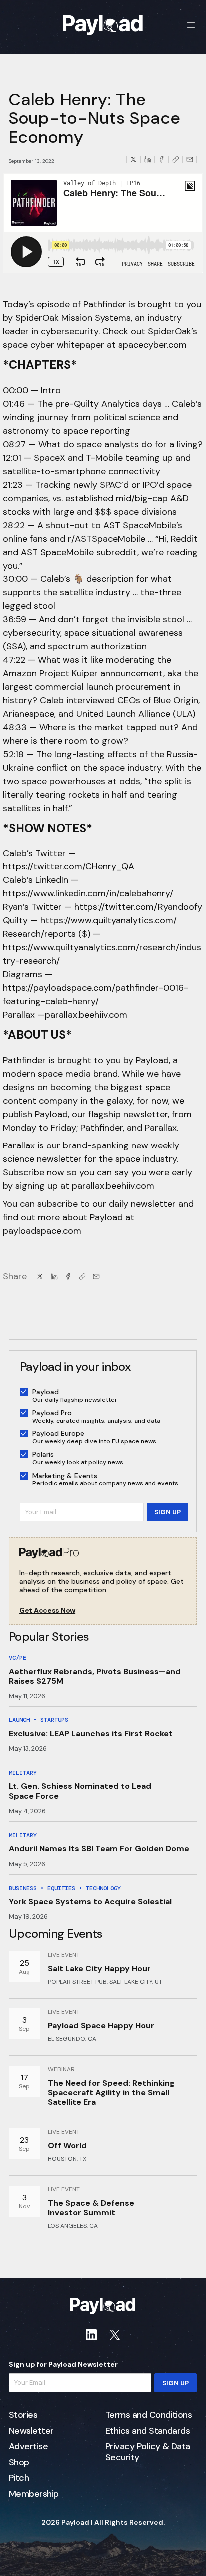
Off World (67, 2146)
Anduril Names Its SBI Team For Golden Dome (99, 1849)
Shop (19, 2463)
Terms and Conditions (149, 2415)
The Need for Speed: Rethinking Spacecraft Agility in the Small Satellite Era (111, 2093)
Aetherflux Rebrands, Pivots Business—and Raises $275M (95, 1676)
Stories (23, 2415)
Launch (19, 1720)
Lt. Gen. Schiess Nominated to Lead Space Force (80, 1791)
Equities (61, 1888)
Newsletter (31, 2431)
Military (23, 1773)
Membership (34, 2494)
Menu (191, 25)
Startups (54, 1720)
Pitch (19, 2478)
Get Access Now (47, 1610)
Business (23, 1888)
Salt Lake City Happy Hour (99, 1968)
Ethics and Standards (148, 2431)
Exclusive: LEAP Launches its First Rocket (91, 1734)
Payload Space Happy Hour (101, 2026)
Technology (103, 1888)
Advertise (28, 2447)
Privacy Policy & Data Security (148, 2452)
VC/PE (18, 1658)
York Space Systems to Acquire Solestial (90, 1901)
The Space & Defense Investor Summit (91, 2208)
